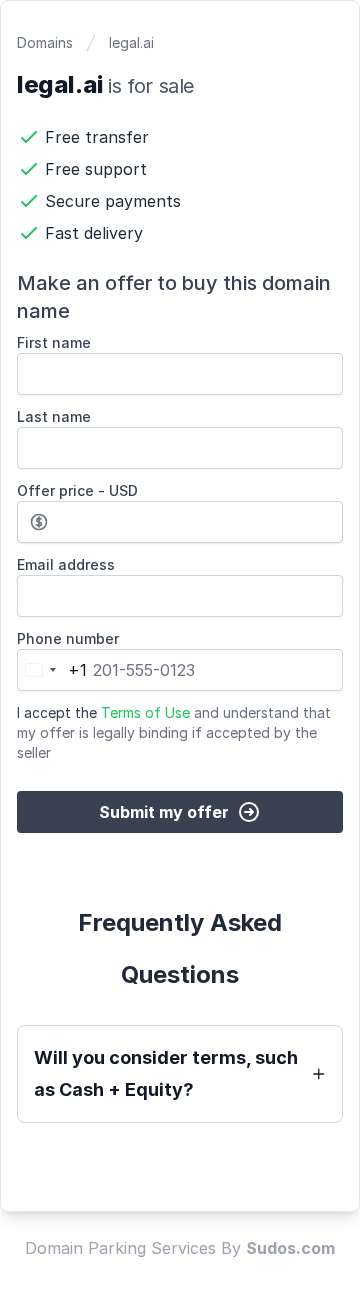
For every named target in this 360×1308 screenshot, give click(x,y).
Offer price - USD (77, 490)
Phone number (68, 638)
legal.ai (131, 42)
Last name (54, 416)
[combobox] (52, 670)
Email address (66, 564)
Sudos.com (290, 1248)
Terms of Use (145, 712)
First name (54, 342)
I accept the (174, 732)
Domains (45, 42)
